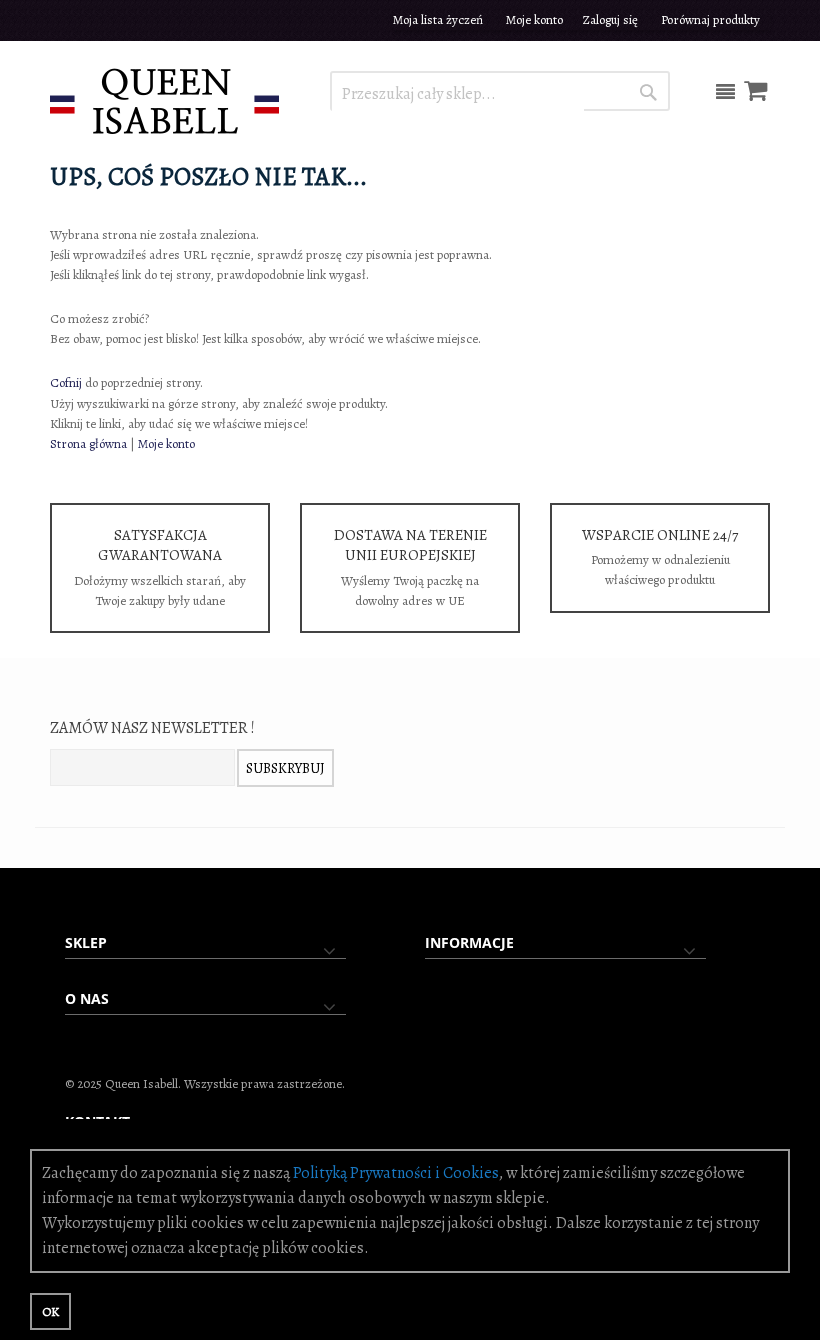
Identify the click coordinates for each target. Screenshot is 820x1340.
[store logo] (164, 99)
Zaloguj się (610, 19)
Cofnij (66, 382)
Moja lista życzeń (438, 19)
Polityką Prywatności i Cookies (396, 1173)
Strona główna (88, 443)
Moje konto (534, 19)
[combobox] (458, 94)
